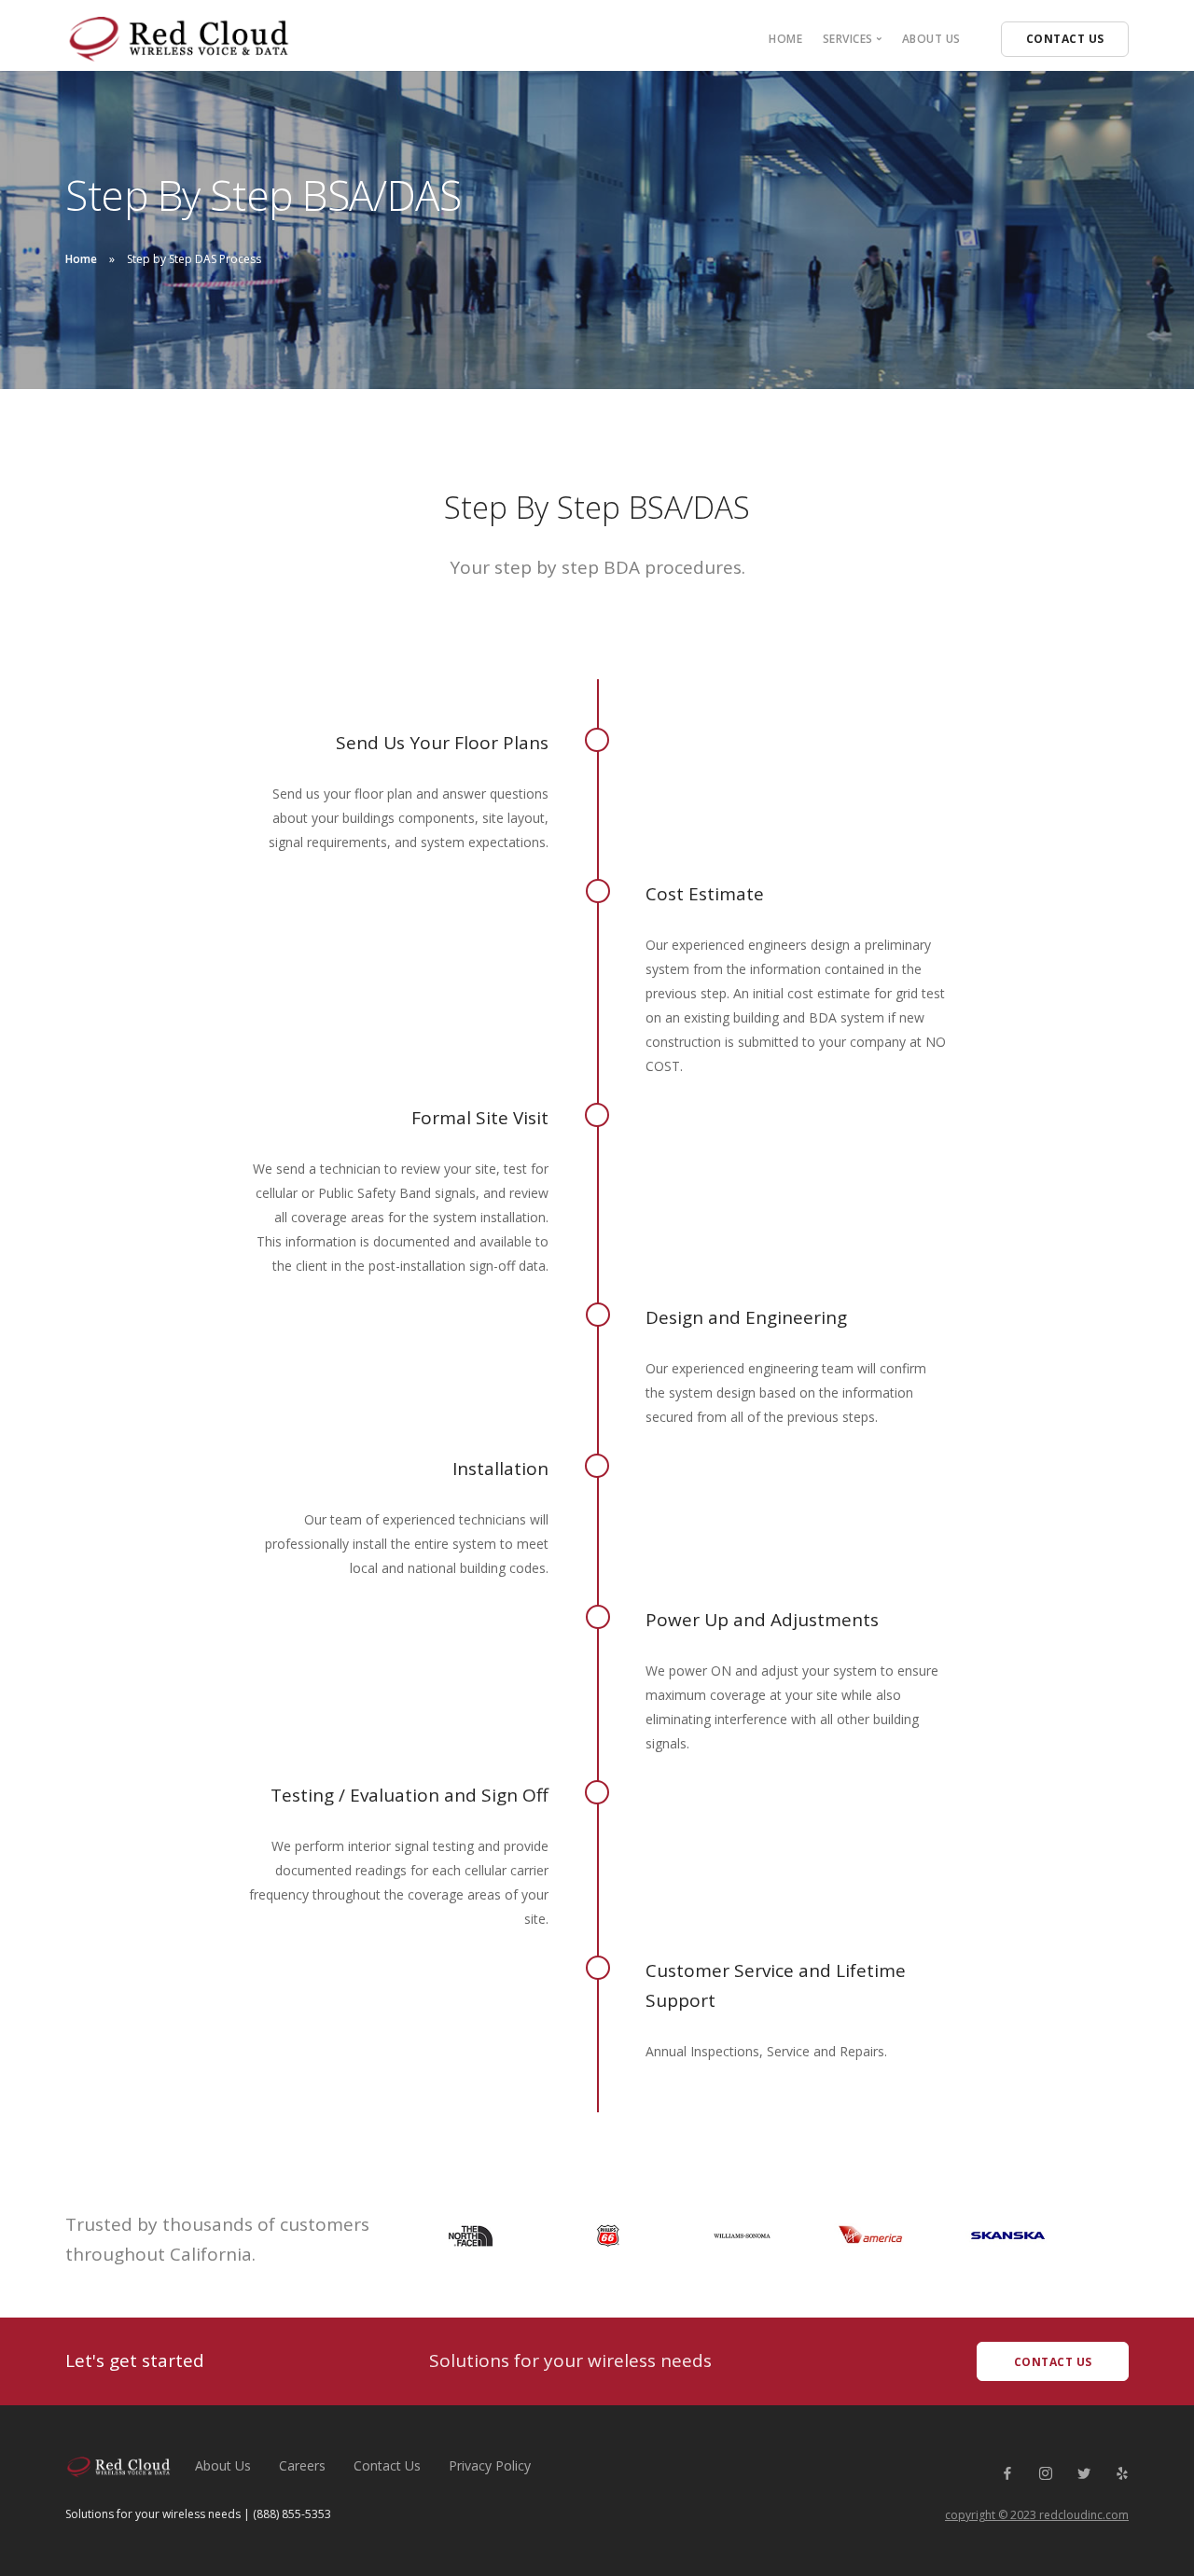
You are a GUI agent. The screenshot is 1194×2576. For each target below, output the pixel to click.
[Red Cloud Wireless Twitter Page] (1083, 2474)
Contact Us (387, 2465)
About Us (931, 39)
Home (785, 39)
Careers (302, 2465)
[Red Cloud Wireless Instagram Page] (1045, 2474)
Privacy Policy (490, 2465)
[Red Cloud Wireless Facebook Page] (1007, 2474)
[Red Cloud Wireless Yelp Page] (1122, 2474)
